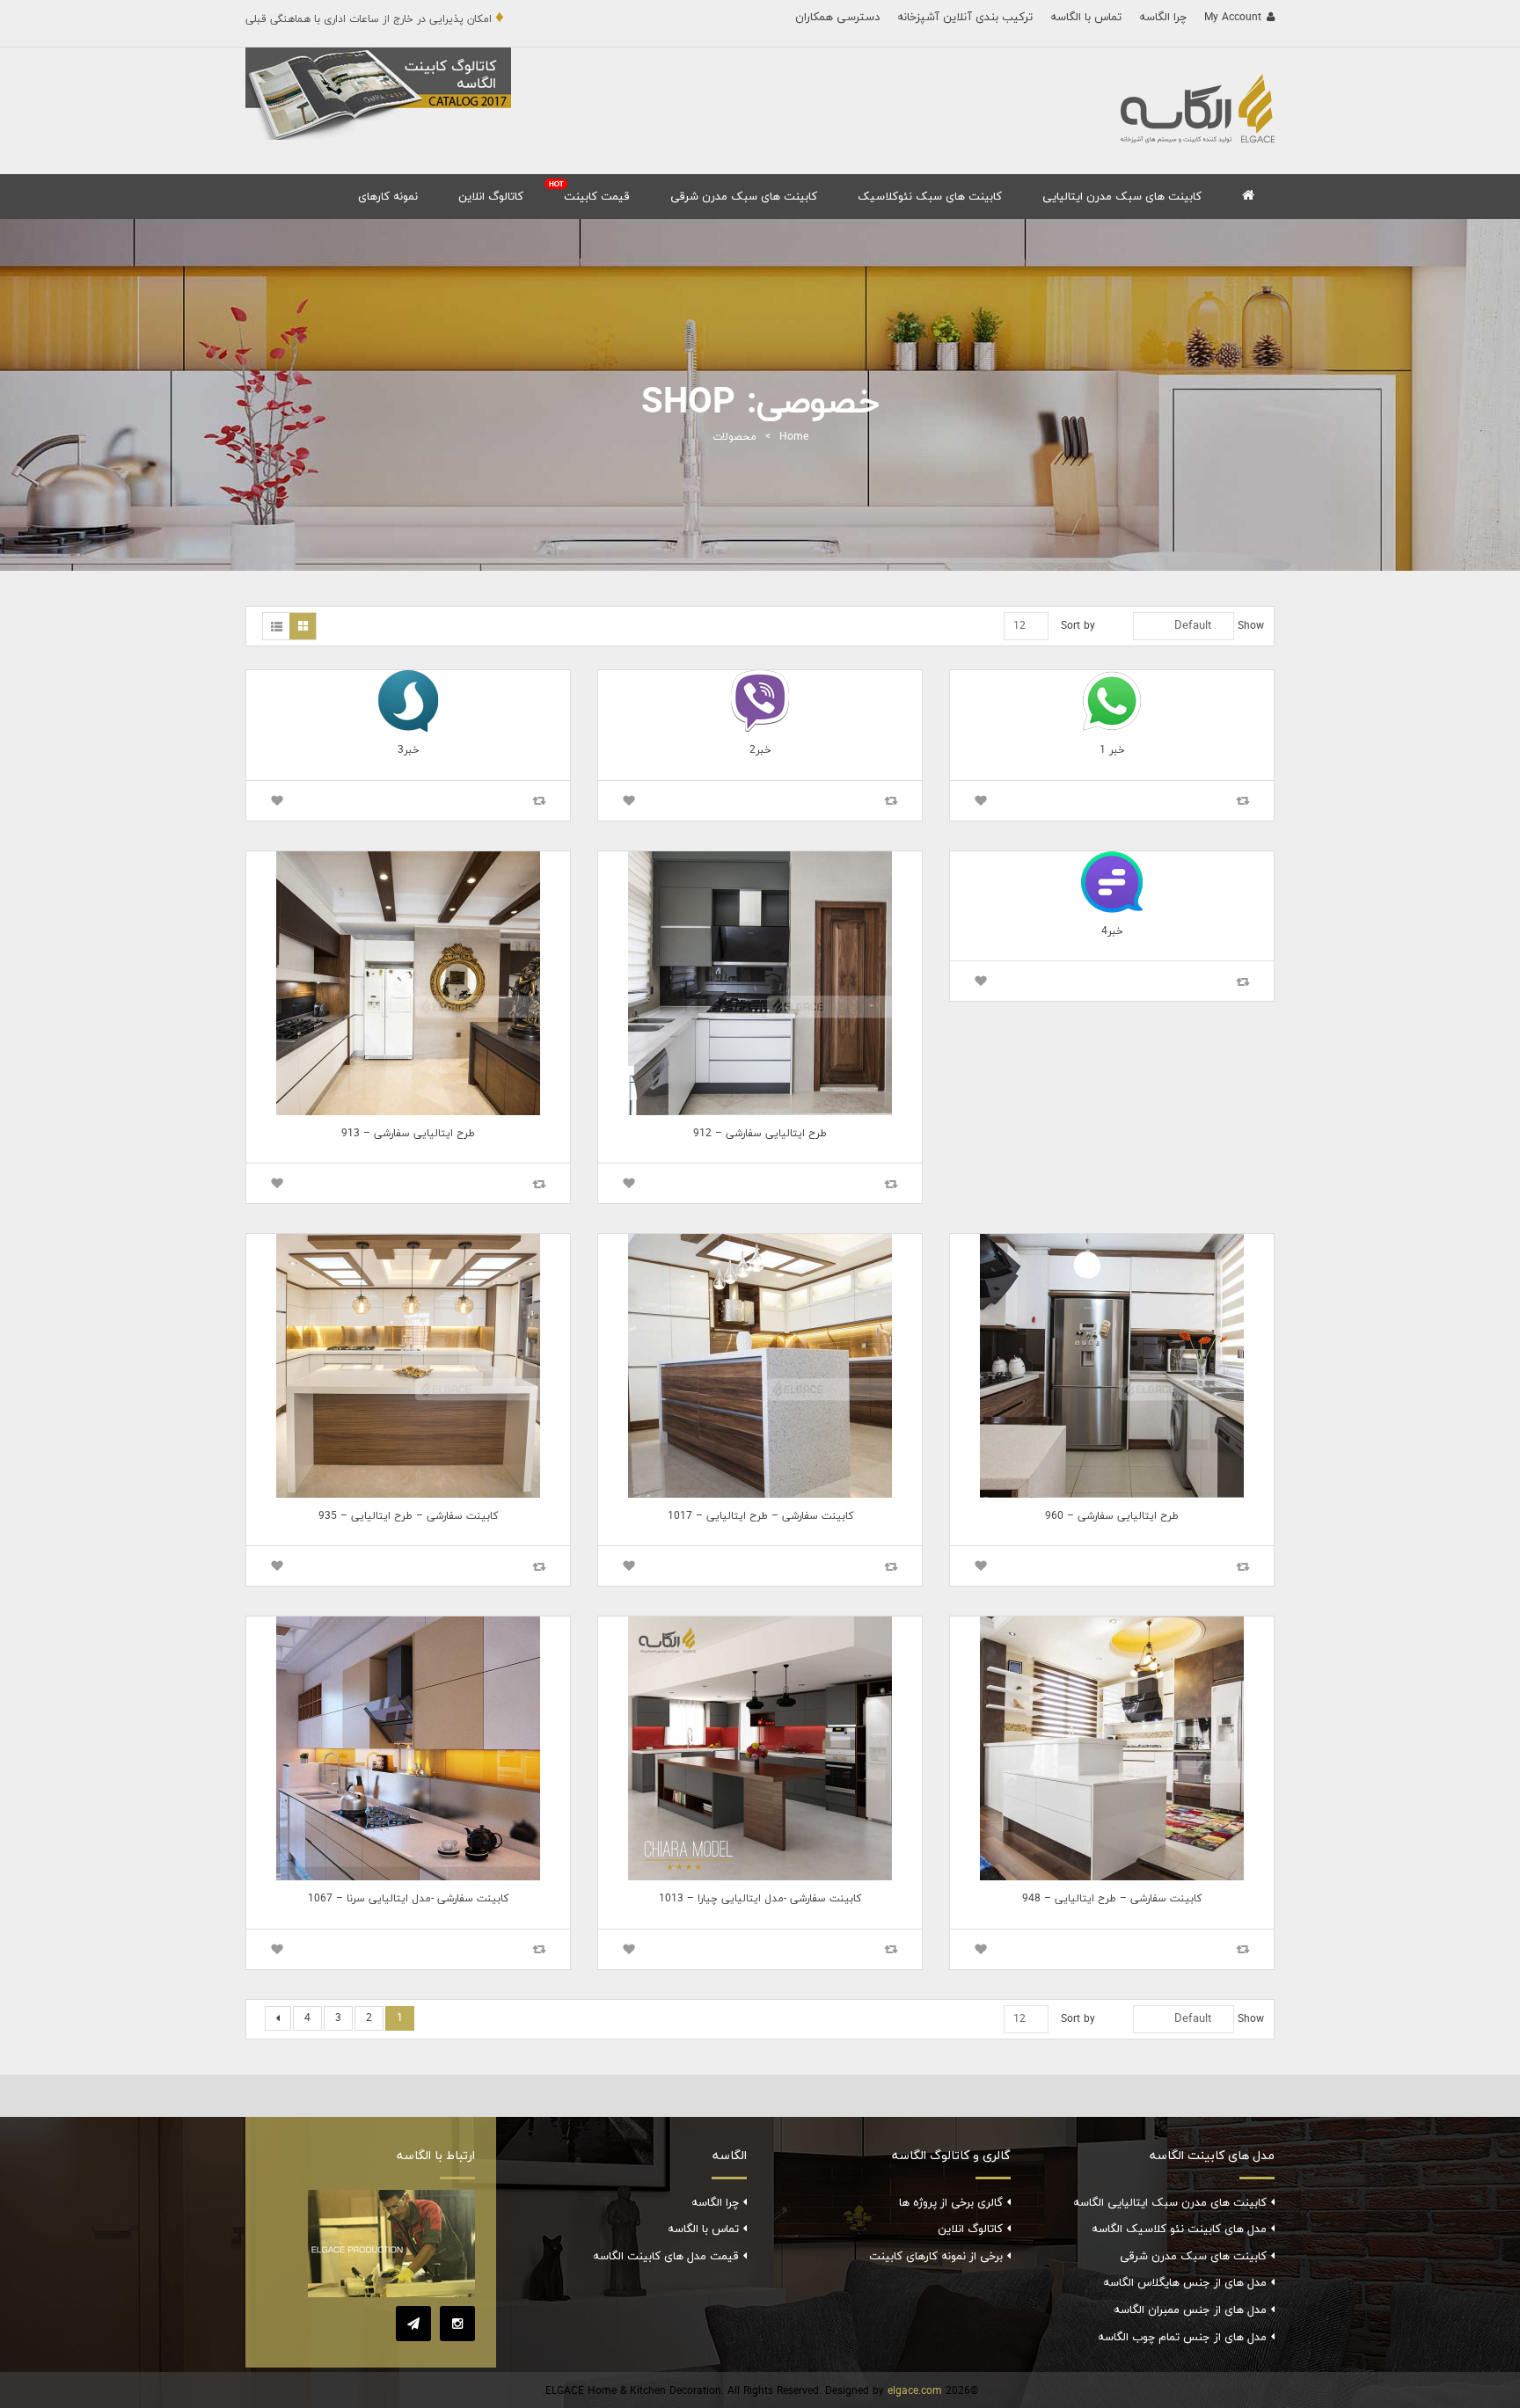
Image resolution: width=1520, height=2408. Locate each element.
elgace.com (915, 2391)
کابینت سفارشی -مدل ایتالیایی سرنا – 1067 (408, 1899)
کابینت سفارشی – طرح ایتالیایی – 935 (408, 1516)
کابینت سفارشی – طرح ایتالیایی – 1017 (760, 1516)
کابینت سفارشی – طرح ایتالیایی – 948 (1112, 1899)
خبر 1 (1112, 750)
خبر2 (760, 750)
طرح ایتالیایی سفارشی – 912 (760, 1134)
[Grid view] (303, 626)
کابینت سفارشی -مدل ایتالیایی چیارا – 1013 (760, 1899)
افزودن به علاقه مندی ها (981, 801)
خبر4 (1112, 931)
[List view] (276, 626)
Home (794, 437)
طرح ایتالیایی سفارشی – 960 (1112, 1516)
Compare (1243, 801)
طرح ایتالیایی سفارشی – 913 (408, 1134)
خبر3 (409, 750)
